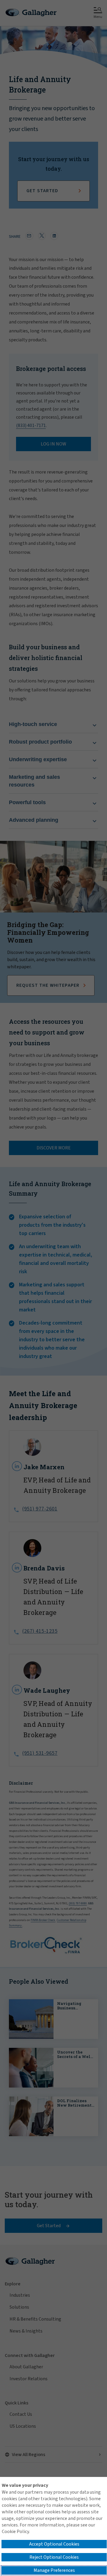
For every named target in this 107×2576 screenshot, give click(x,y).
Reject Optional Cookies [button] (54, 2557)
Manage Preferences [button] (54, 2570)
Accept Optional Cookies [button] (54, 2544)
